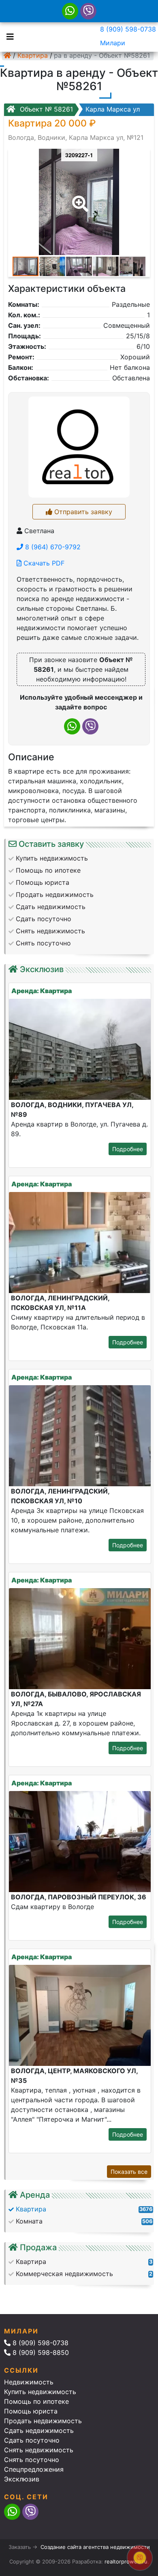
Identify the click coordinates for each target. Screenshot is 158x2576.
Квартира (33, 55)
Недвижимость (29, 2382)
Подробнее (128, 1149)
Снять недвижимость (39, 2450)
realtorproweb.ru (126, 2561)
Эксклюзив (22, 2479)
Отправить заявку (82, 512)
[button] (79, 198)
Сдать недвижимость (39, 2430)
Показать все (129, 2172)
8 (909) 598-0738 (128, 29)
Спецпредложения (34, 2469)
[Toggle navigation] (8, 36)
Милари (113, 43)
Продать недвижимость (43, 2421)
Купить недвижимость (40, 2392)
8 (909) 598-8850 (40, 2352)
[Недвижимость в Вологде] (7, 55)
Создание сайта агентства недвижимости (95, 2547)
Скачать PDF (43, 563)
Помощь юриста (31, 2411)
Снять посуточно (32, 2460)
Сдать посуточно (32, 2440)
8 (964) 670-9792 (52, 547)
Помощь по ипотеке (36, 2401)
